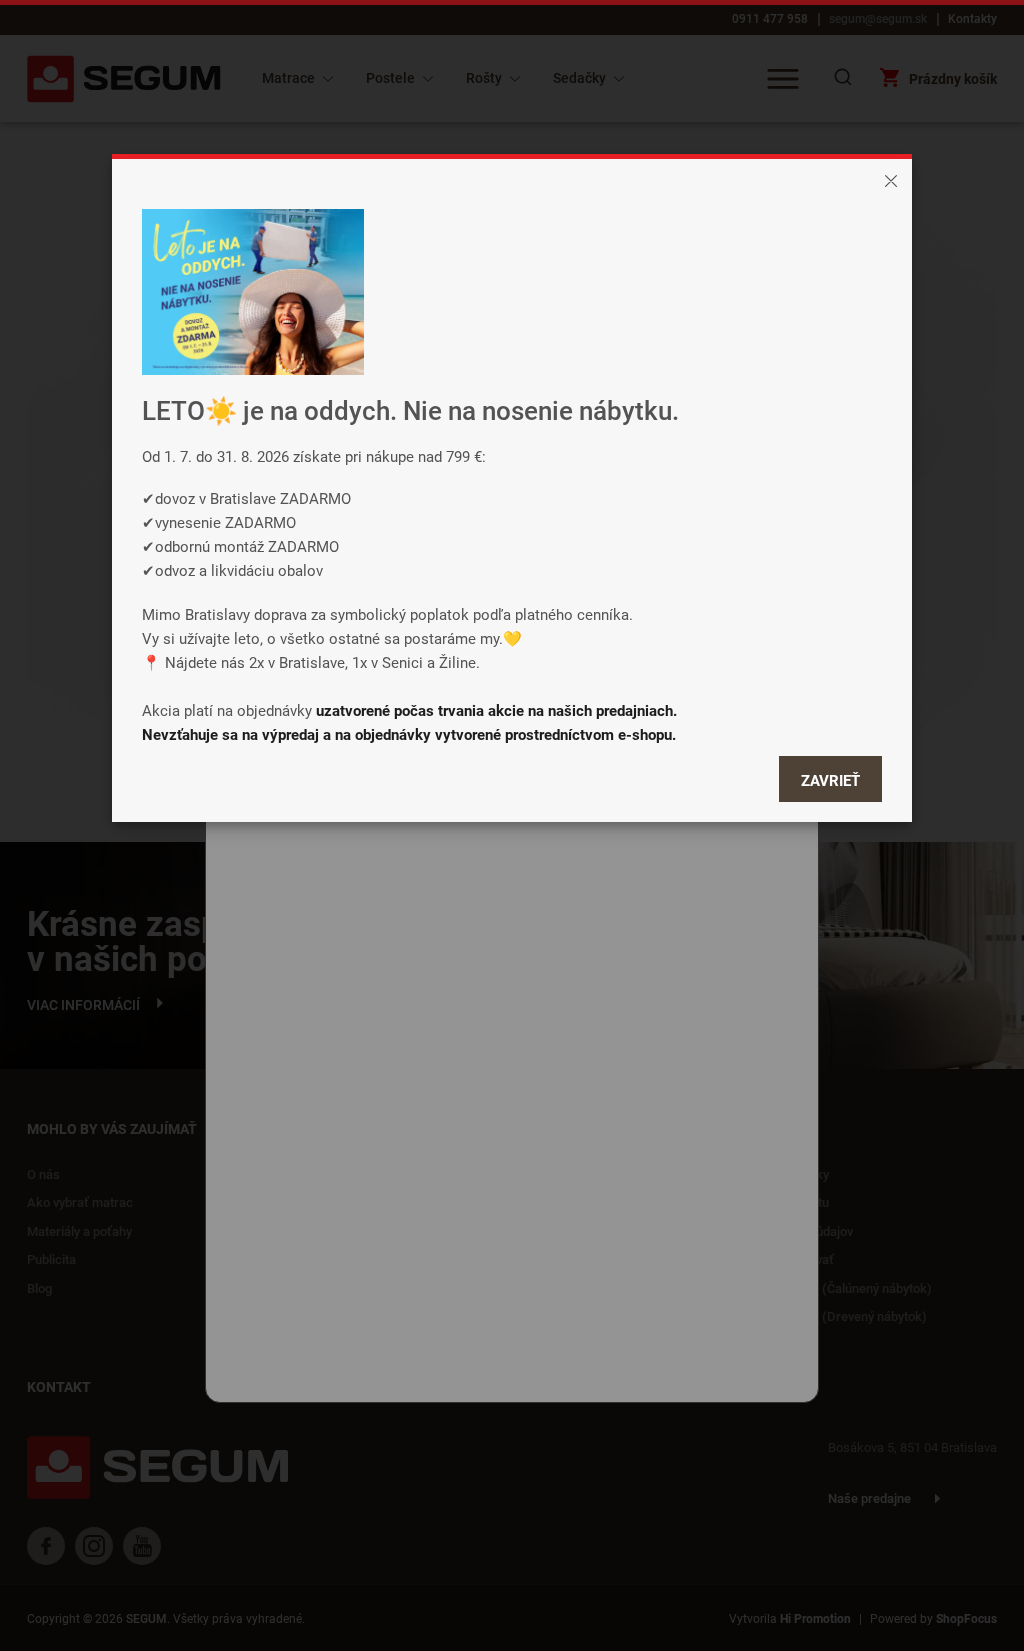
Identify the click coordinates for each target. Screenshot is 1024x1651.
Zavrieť (830, 780)
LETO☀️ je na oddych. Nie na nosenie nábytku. (410, 410)
